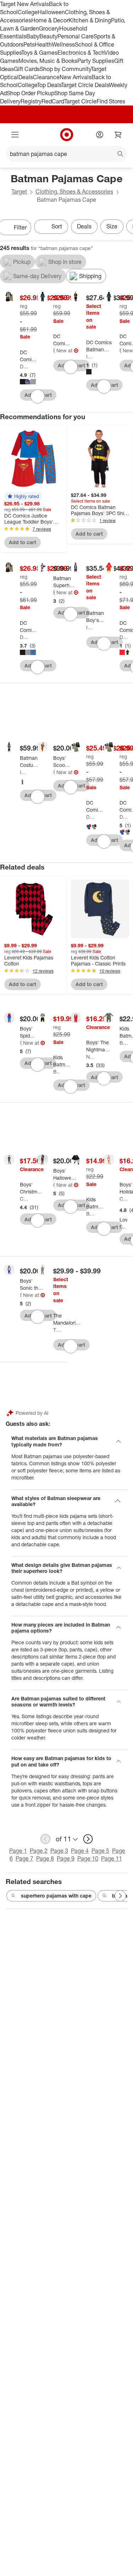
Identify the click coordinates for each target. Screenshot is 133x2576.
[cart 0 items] (118, 135)
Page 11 (112, 1858)
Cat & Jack (24, 1199)
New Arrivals (76, 77)
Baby (33, 36)
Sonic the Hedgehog (21, 1295)
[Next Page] (120, 1896)
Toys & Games (39, 53)
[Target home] (67, 135)
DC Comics (24, 366)
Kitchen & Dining (90, 20)
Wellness (63, 44)
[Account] (100, 135)
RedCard (53, 101)
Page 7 (24, 1858)
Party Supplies (96, 61)
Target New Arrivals (24, 4)
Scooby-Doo (54, 772)
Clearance (46, 77)
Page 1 (18, 1851)
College (28, 12)
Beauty (48, 36)
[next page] (88, 1839)
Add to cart (23, 542)
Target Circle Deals (85, 85)
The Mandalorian (57, 1330)
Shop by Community (65, 69)
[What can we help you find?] (66, 154)
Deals (26, 77)
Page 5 (100, 1851)
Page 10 (88, 1858)
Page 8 (45, 1858)
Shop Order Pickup (31, 93)
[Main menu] (15, 135)
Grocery (49, 28)
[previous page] (45, 1839)
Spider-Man (21, 1043)
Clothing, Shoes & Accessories (74, 191)
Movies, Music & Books (48, 61)
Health (43, 44)
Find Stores (111, 101)
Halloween (51, 12)
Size (112, 226)
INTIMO (90, 356)
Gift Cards (27, 69)
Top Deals (49, 85)
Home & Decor (50, 20)
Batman (54, 592)
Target (19, 191)
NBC (90, 1057)
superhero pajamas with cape (56, 1896)
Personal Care (76, 36)
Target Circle (80, 101)
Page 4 (80, 1851)
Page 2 (39, 1851)
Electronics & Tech (81, 53)
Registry (31, 101)
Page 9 (66, 1858)
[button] (23, 496)
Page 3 (59, 1851)
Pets (29, 44)
